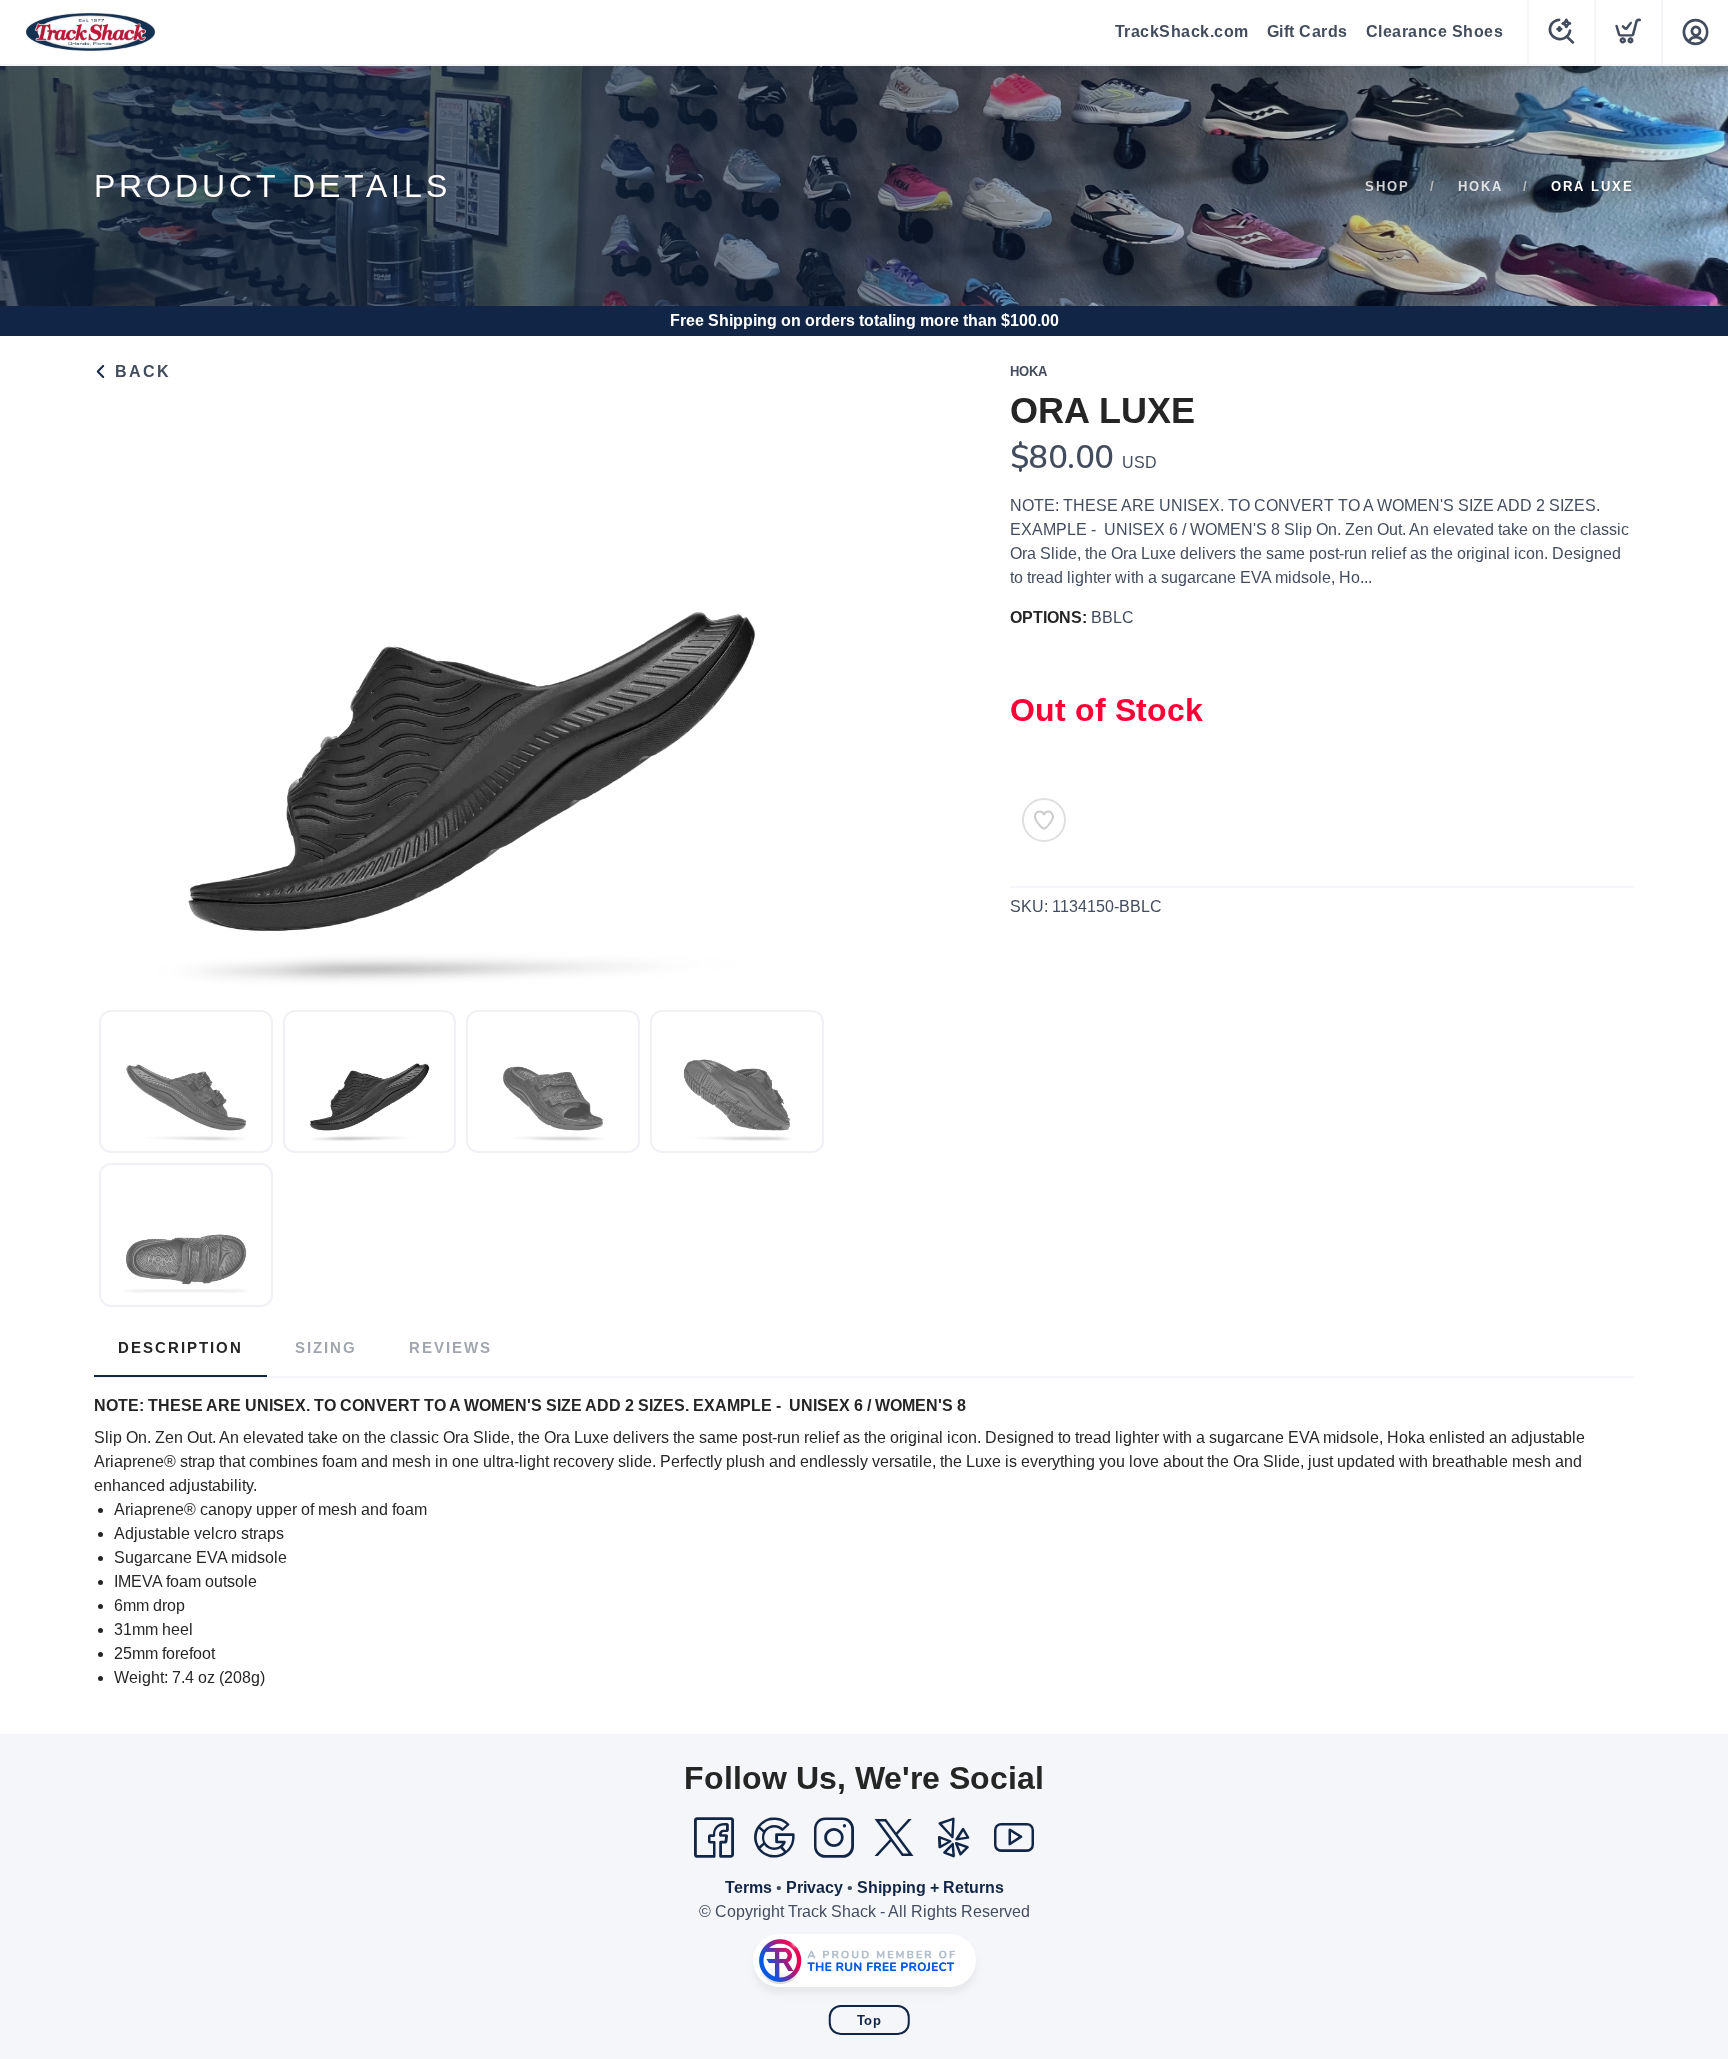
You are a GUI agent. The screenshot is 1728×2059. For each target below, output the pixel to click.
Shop (1387, 186)
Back (140, 371)
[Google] (774, 1838)
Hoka (1480, 186)
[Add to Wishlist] (1044, 820)
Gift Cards (1307, 31)
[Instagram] (834, 1838)
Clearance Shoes (1435, 31)
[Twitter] (894, 1838)
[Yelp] (954, 1838)
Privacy (814, 1887)
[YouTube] (1014, 1838)
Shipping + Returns (930, 1887)
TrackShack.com (1182, 31)
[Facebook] (714, 1838)
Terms (748, 1887)
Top (869, 2020)
